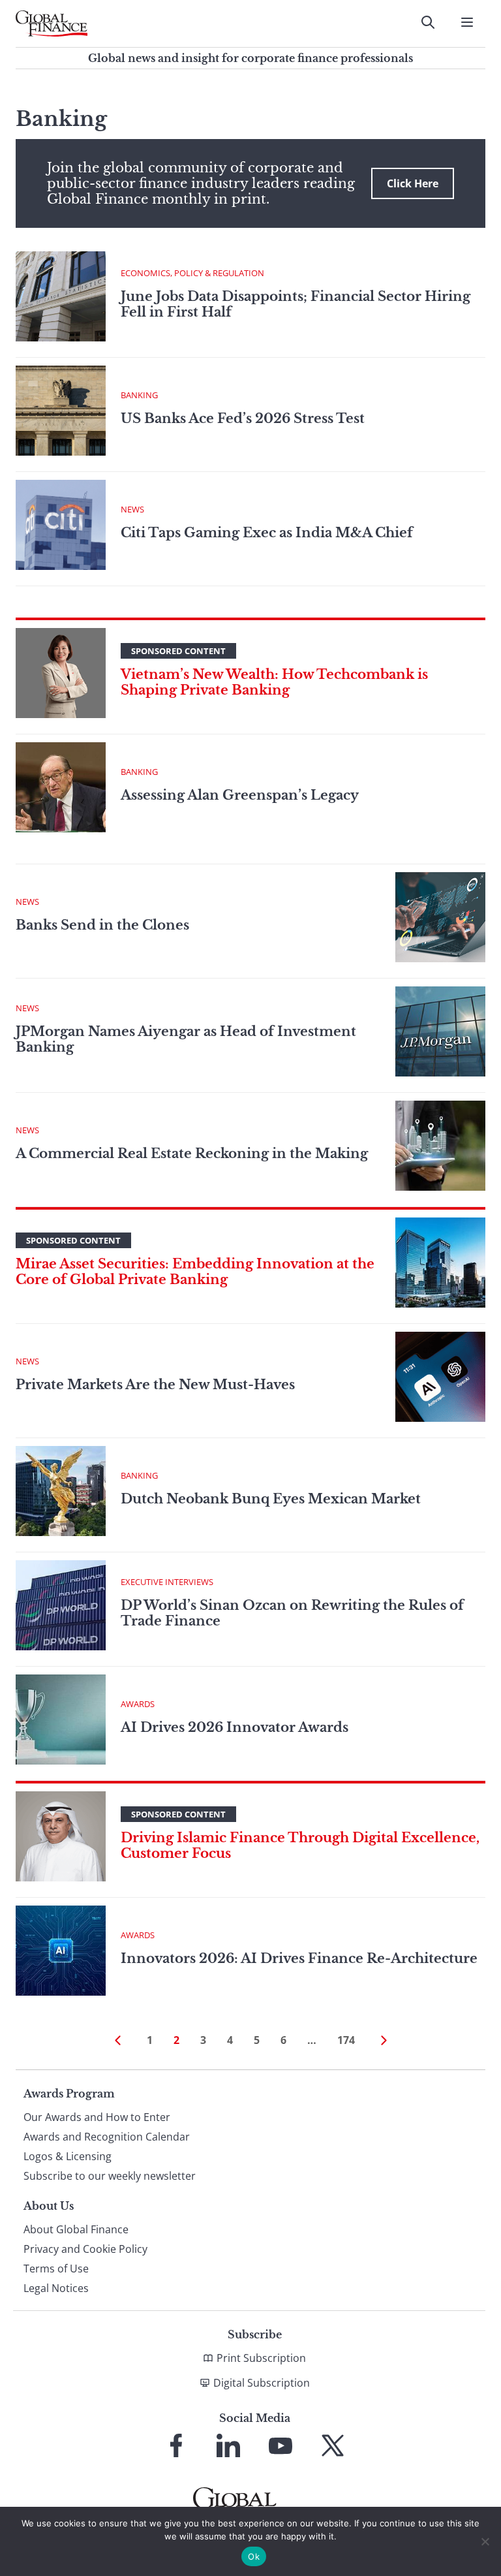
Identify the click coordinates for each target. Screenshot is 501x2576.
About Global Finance (76, 2229)
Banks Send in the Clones (102, 925)
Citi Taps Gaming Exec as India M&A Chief (268, 533)
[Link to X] (333, 2445)
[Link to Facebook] (176, 2445)
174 (346, 2040)
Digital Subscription (262, 2383)
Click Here (413, 183)
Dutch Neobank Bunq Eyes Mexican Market (271, 1499)
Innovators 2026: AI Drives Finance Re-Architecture (299, 1958)
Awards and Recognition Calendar (107, 2137)
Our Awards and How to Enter (97, 2117)
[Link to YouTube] (281, 2445)
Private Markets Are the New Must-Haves (155, 1385)
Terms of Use (56, 2269)
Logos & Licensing (68, 2156)
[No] (485, 2541)
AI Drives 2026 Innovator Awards (235, 1727)
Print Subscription (261, 2358)
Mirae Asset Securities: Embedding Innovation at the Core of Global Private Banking (195, 1272)
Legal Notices (56, 2288)
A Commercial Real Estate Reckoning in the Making (192, 1154)
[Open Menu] (467, 22)
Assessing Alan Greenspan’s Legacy (240, 795)
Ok (254, 2556)
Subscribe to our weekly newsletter (110, 2176)
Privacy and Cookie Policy (85, 2249)
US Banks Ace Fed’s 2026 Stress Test (243, 418)
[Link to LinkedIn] (228, 2445)
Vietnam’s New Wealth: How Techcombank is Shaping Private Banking (274, 682)
